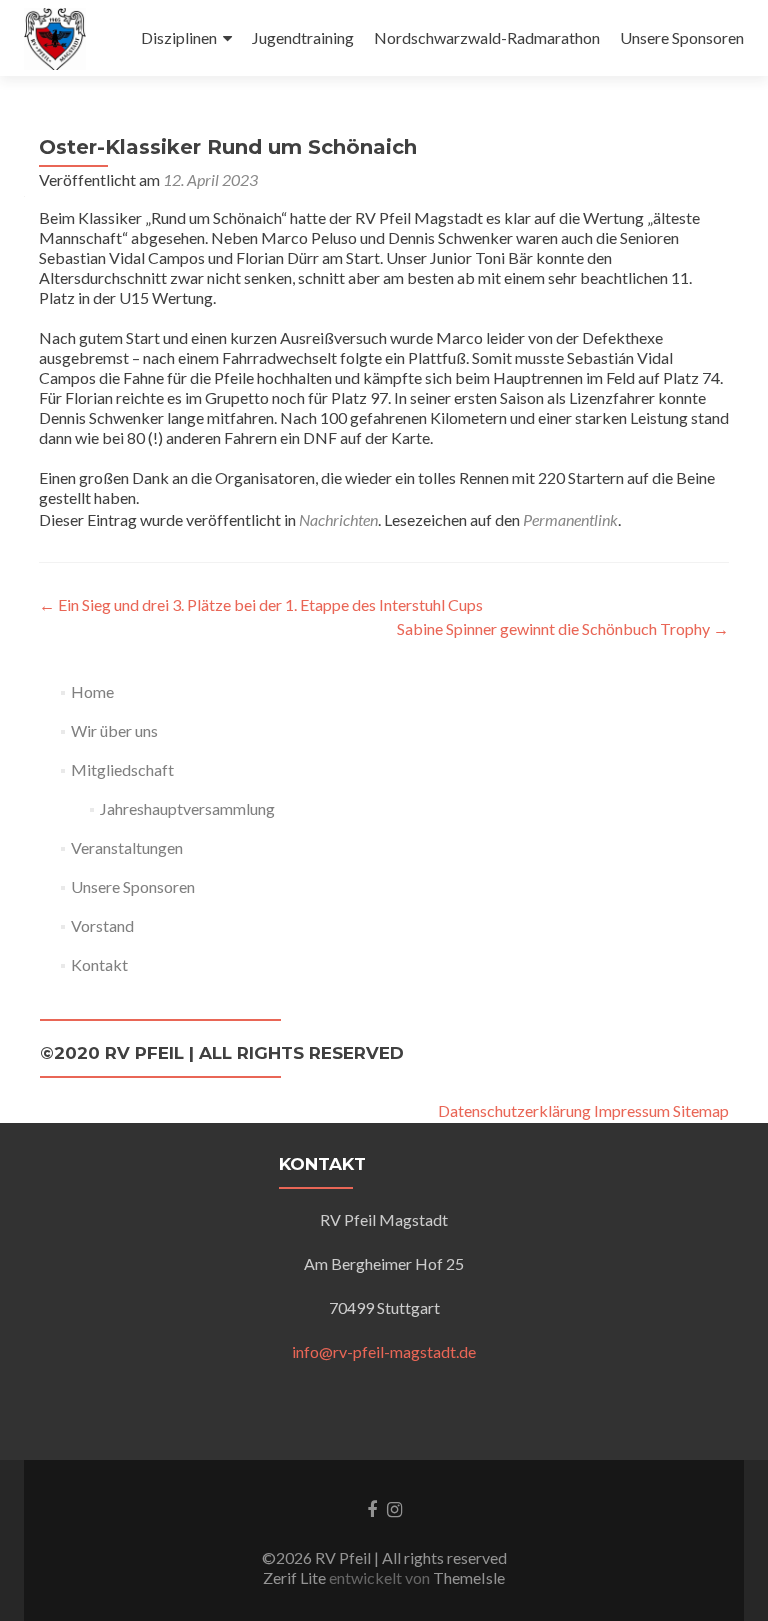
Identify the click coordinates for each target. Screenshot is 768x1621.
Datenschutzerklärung (514, 1110)
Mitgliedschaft (122, 769)
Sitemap (701, 1110)
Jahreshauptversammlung (187, 808)
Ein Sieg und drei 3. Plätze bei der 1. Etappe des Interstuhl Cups (261, 604)
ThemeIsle (469, 1577)
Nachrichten (338, 519)
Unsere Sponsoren (682, 37)
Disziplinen (179, 37)
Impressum (632, 1110)
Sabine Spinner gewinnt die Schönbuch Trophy (563, 628)
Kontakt (99, 964)
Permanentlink (570, 519)
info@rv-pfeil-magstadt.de (384, 1351)
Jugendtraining (303, 37)
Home (92, 691)
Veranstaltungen (127, 847)
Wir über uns (114, 730)
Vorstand (102, 925)
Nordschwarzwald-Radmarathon (487, 37)
